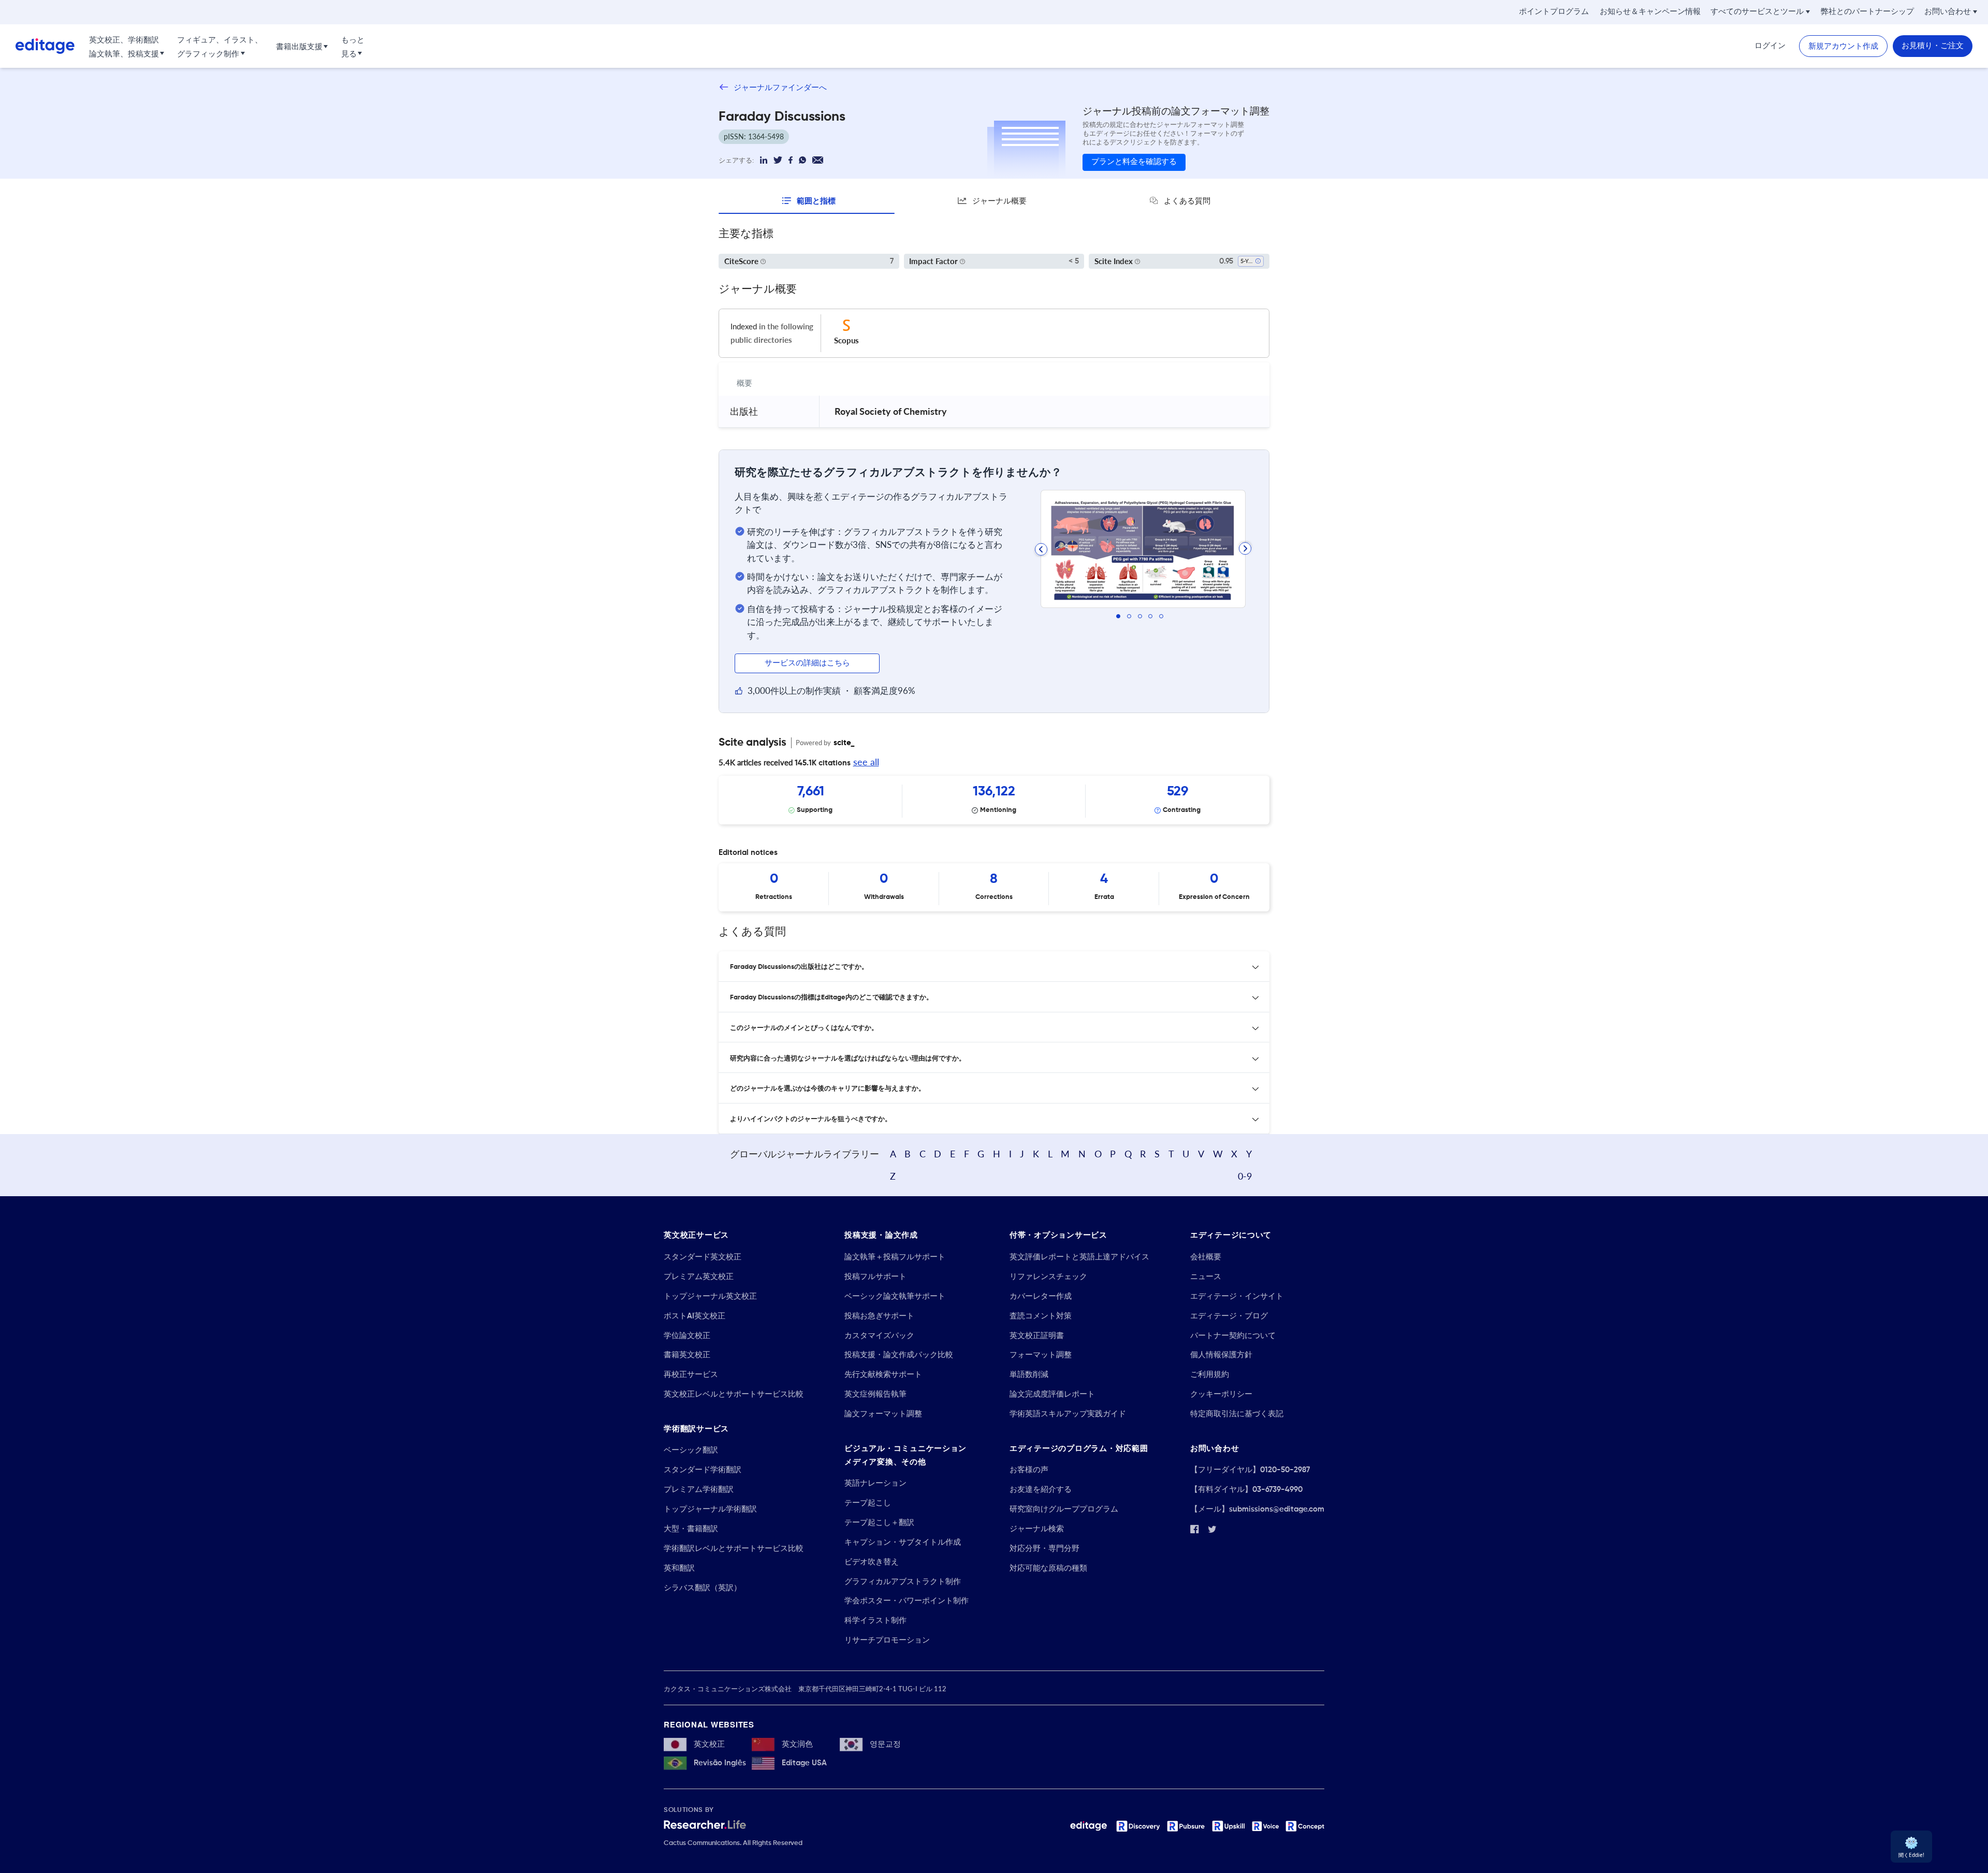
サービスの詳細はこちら (807, 663)
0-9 (1245, 1176)
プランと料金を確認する (1134, 162)
